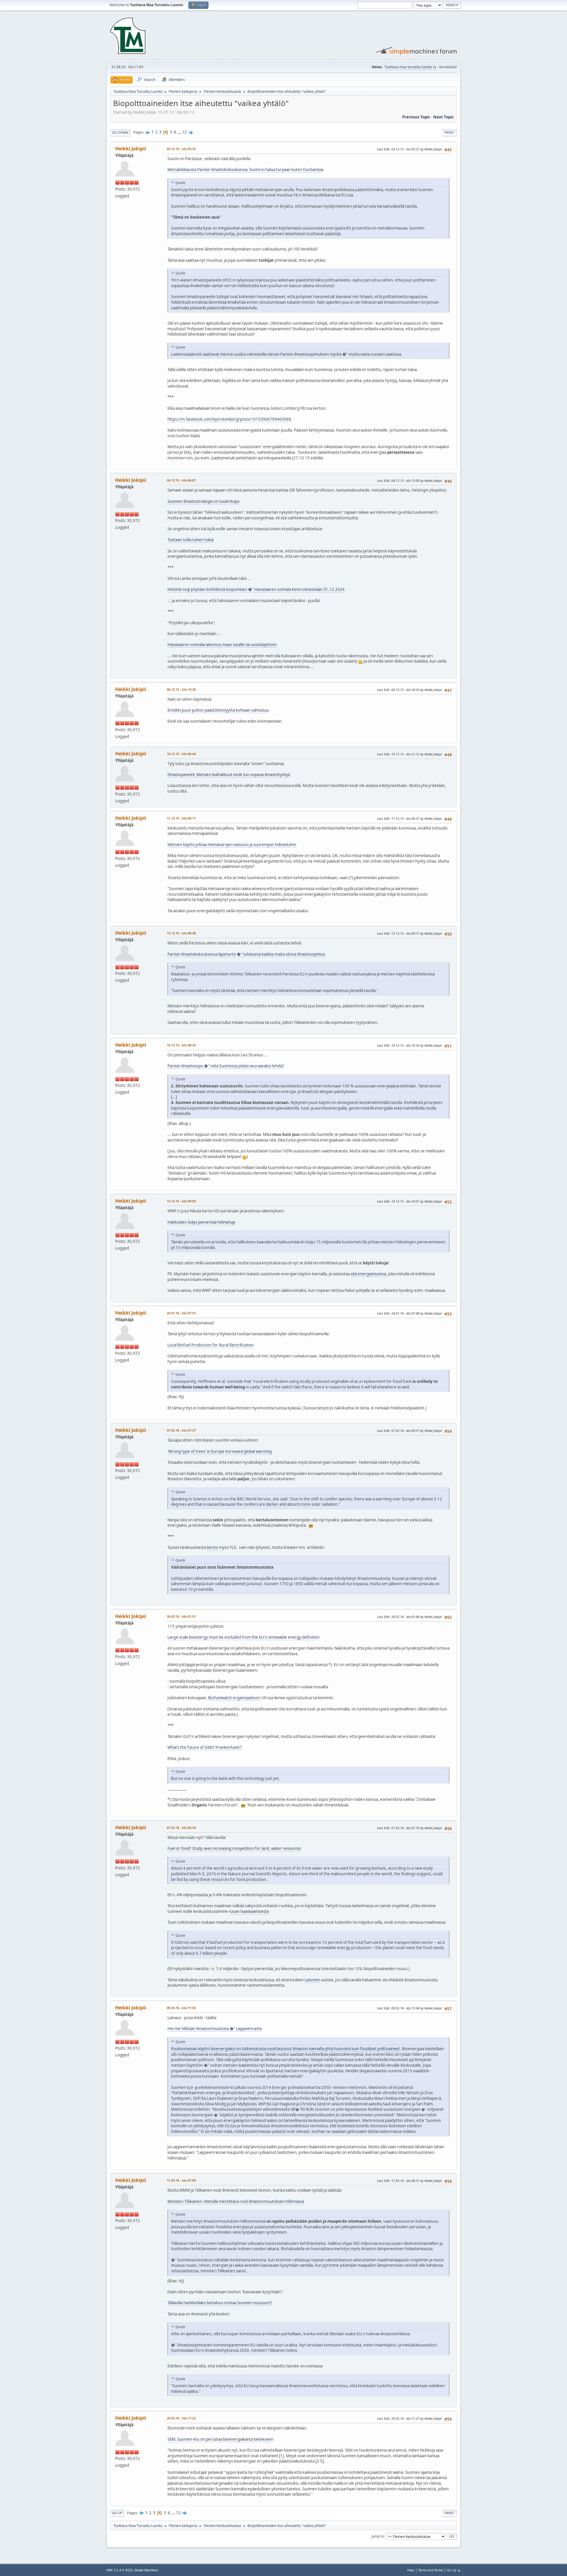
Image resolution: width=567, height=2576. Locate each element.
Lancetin (312, 1980)
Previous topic (416, 117)
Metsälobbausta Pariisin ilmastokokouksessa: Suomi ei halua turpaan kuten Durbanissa (245, 170)
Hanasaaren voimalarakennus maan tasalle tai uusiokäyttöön (222, 645)
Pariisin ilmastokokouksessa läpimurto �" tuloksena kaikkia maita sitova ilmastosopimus (246, 954)
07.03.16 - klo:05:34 (181, 1828)
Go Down (120, 132)
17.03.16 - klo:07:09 (181, 2180)
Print (449, 132)
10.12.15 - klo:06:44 (181, 754)
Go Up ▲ (454, 2570)
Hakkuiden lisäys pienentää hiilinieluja (201, 1222)
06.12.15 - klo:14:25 (181, 689)
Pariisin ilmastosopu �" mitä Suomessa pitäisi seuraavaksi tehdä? (226, 1066)
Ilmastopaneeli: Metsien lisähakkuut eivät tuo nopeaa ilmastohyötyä (229, 775)
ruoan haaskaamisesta (249, 1911)
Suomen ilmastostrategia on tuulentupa (203, 501)
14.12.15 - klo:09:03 (181, 1201)
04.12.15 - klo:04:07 (181, 480)
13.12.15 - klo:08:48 (181, 933)
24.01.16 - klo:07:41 (181, 1313)
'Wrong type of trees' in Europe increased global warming (220, 1451)
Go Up (117, 2513)
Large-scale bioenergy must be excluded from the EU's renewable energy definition (243, 1637)
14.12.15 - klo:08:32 (181, 1045)
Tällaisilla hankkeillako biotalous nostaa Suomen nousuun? (219, 2303)
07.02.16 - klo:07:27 (181, 1430)
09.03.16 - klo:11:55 (181, 2008)
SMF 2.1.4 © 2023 (119, 2570)
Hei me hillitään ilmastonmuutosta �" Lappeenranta (215, 2029)
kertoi (212, 1547)
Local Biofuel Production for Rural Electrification (211, 1345)
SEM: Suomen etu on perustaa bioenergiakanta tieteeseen (220, 2439)
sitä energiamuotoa (368, 1274)
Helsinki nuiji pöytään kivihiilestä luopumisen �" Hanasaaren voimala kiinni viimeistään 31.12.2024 (256, 589)
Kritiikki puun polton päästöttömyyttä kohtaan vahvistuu (218, 710)
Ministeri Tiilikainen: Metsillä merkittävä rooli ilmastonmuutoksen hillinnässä (236, 2201)
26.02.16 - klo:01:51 (181, 1616)
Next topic (444, 117)
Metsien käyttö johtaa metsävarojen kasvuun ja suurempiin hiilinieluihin (232, 845)
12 (185, 132)
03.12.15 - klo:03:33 (181, 149)
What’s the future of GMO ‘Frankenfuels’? (205, 1747)
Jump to (378, 2536)
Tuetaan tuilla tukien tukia (190, 540)
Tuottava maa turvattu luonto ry (410, 67)
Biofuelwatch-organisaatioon (234, 1698)
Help (411, 2570)
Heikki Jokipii (131, 149)
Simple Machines (146, 2570)
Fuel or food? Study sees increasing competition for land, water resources (234, 1848)
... (180, 132)
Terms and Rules (431, 2570)
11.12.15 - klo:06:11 (181, 818)
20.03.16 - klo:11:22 (181, 2418)
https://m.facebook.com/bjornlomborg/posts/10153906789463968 (229, 419)
